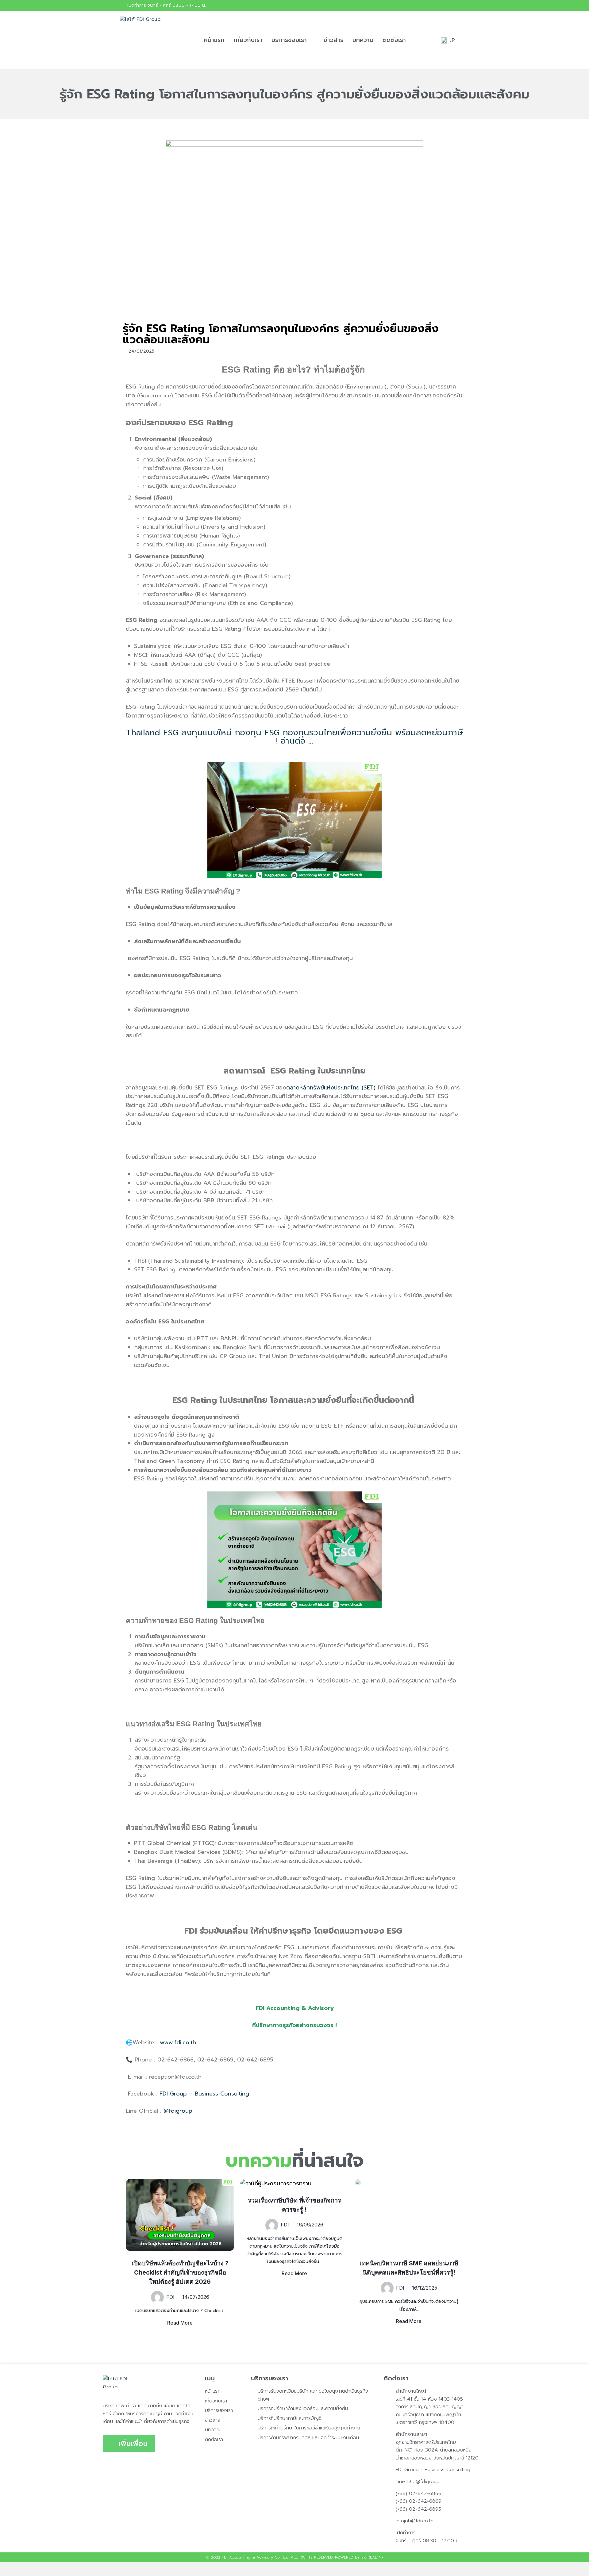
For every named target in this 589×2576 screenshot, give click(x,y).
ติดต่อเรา (394, 40)
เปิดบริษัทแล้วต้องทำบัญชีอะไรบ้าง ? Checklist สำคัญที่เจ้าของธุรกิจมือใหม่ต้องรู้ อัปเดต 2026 (180, 2272)
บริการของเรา (289, 40)
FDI (170, 2297)
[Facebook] (464, 6)
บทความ (363, 40)
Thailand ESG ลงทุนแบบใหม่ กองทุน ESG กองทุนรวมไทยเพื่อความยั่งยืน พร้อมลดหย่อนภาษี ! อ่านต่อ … (294, 737)
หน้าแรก (214, 40)
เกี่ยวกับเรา (248, 40)
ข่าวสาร (333, 40)
